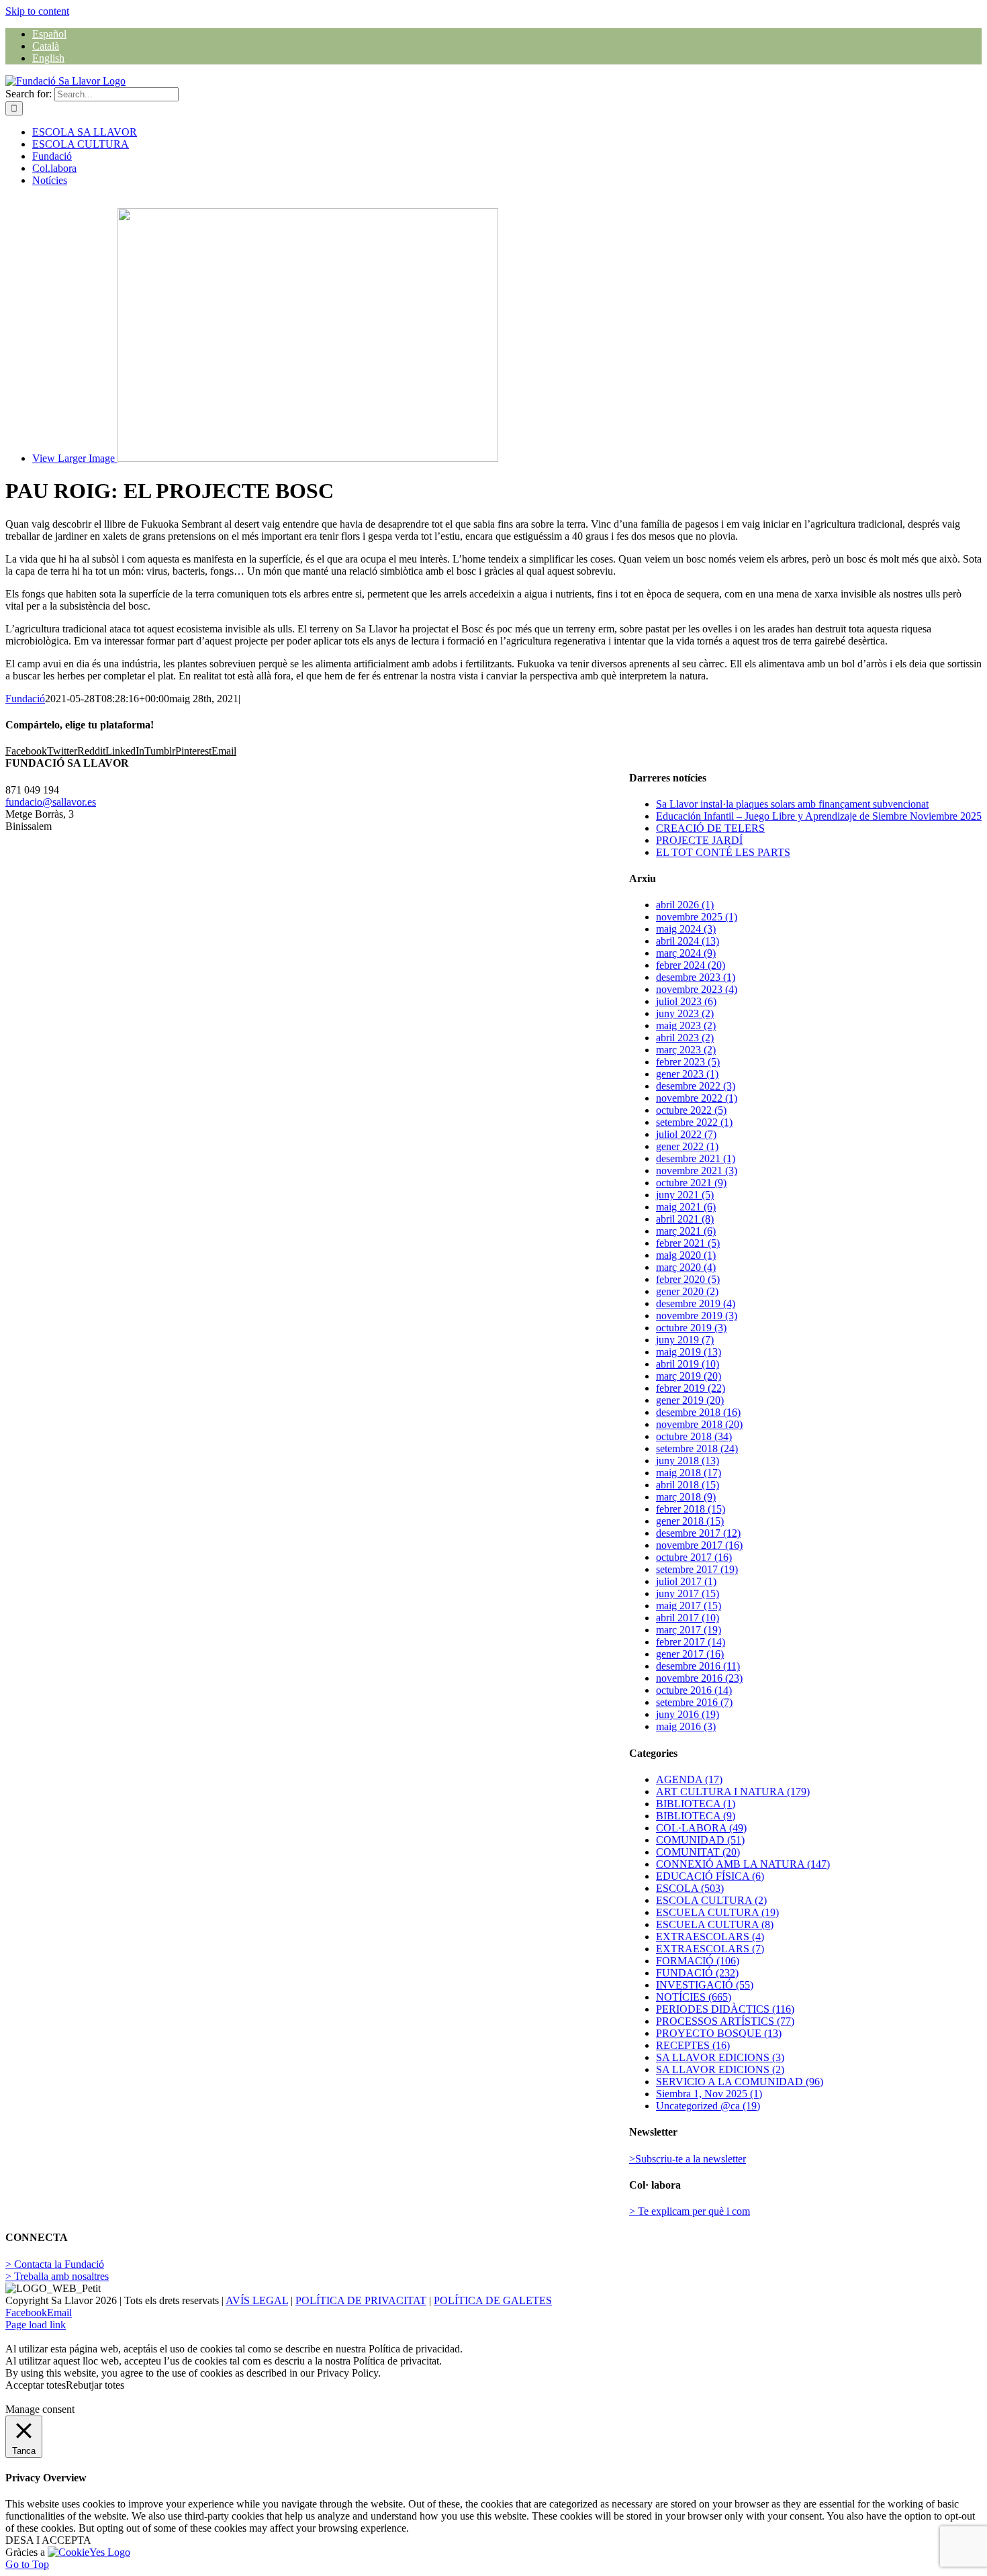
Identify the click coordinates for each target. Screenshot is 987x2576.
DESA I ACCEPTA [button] (48, 2540)
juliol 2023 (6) (686, 1001)
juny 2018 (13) (688, 1461)
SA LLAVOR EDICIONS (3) (720, 2057)
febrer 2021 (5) (688, 1243)
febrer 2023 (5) (688, 1062)
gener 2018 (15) (690, 1521)
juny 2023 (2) (685, 1013)
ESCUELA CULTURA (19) (717, 1912)
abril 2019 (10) (688, 1364)
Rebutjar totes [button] (95, 2385)
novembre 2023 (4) (697, 989)
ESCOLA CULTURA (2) (711, 1900)
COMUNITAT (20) (698, 1852)
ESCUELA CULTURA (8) (715, 1924)
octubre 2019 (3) (691, 1328)
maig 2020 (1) (686, 1255)
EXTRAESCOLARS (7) (710, 1949)
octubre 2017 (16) (694, 1557)
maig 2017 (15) (689, 1606)
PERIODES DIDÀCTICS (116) (725, 2009)
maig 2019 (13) (689, 1352)
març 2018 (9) (686, 1497)
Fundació (25, 699)
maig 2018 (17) (689, 1473)
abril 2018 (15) (688, 1485)
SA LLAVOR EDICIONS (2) (720, 2069)
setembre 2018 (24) (697, 1448)
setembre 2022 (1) (694, 1122)
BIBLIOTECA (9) (696, 1816)
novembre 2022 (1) (697, 1098)
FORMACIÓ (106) (698, 1961)
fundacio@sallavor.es (51, 802)
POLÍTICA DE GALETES (493, 2300)
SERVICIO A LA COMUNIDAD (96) (740, 2082)
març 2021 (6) (686, 1231)
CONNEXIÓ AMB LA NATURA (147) (743, 1864)
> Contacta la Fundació (55, 2264)
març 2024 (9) (686, 953)
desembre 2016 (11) (698, 1666)
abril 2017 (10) (688, 1618)
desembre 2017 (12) (698, 1533)
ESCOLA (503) (690, 1888)
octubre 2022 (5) (691, 1110)
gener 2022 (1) (687, 1146)
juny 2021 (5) (685, 1195)
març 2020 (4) (686, 1267)
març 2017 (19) (689, 1630)
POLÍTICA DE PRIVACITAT (361, 2300)
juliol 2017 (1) (686, 1581)
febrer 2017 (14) (691, 1642)
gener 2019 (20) (690, 1400)
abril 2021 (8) (685, 1219)
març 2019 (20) (689, 1376)
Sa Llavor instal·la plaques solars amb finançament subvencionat (792, 804)
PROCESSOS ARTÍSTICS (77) (725, 2021)
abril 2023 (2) (685, 1038)
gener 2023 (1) (687, 1074)
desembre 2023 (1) (696, 977)
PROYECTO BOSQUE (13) (719, 2033)
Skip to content (37, 11)
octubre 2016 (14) (694, 1690)
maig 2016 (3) (686, 1726)
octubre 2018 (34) (694, 1436)
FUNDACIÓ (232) (697, 1973)
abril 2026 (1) (685, 905)
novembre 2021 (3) (697, 1171)
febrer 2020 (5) (688, 1279)
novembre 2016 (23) (699, 1678)
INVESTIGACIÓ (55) (705, 1985)
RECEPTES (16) (693, 2045)
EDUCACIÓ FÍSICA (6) (710, 1876)
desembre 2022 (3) (696, 1086)
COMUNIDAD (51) (700, 1840)
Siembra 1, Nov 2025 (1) (709, 2094)
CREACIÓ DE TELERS (710, 828)
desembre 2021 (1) (696, 1158)
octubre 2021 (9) (691, 1183)
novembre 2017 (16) (699, 1545)
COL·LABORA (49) (701, 1828)
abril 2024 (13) (688, 941)
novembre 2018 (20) (699, 1424)
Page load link (36, 2325)
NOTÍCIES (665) (694, 1997)
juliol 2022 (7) (686, 1134)
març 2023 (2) (686, 1050)
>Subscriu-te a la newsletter (688, 2159)
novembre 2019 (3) (697, 1316)
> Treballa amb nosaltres (57, 2276)
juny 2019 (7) (685, 1340)
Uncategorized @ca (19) (708, 2106)
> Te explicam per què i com (690, 2211)
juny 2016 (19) (688, 1714)
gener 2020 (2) (687, 1291)
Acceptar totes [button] (36, 2385)
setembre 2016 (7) (694, 1702)
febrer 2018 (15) (691, 1509)
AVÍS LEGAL (257, 2300)
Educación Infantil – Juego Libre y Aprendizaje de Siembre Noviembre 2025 (819, 816)
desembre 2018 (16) (698, 1412)
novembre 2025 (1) (697, 917)
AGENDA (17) (689, 1779)
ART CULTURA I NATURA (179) (733, 1792)
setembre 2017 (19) (697, 1569)
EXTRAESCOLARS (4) (710, 1937)
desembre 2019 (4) (696, 1303)
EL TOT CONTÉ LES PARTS (723, 852)
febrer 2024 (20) (691, 965)
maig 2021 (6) (686, 1207)
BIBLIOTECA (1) (696, 1804)
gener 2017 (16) (690, 1654)
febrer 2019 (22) (691, 1388)
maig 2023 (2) (686, 1025)
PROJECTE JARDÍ (699, 840)
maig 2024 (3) (686, 929)
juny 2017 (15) (688, 1593)
